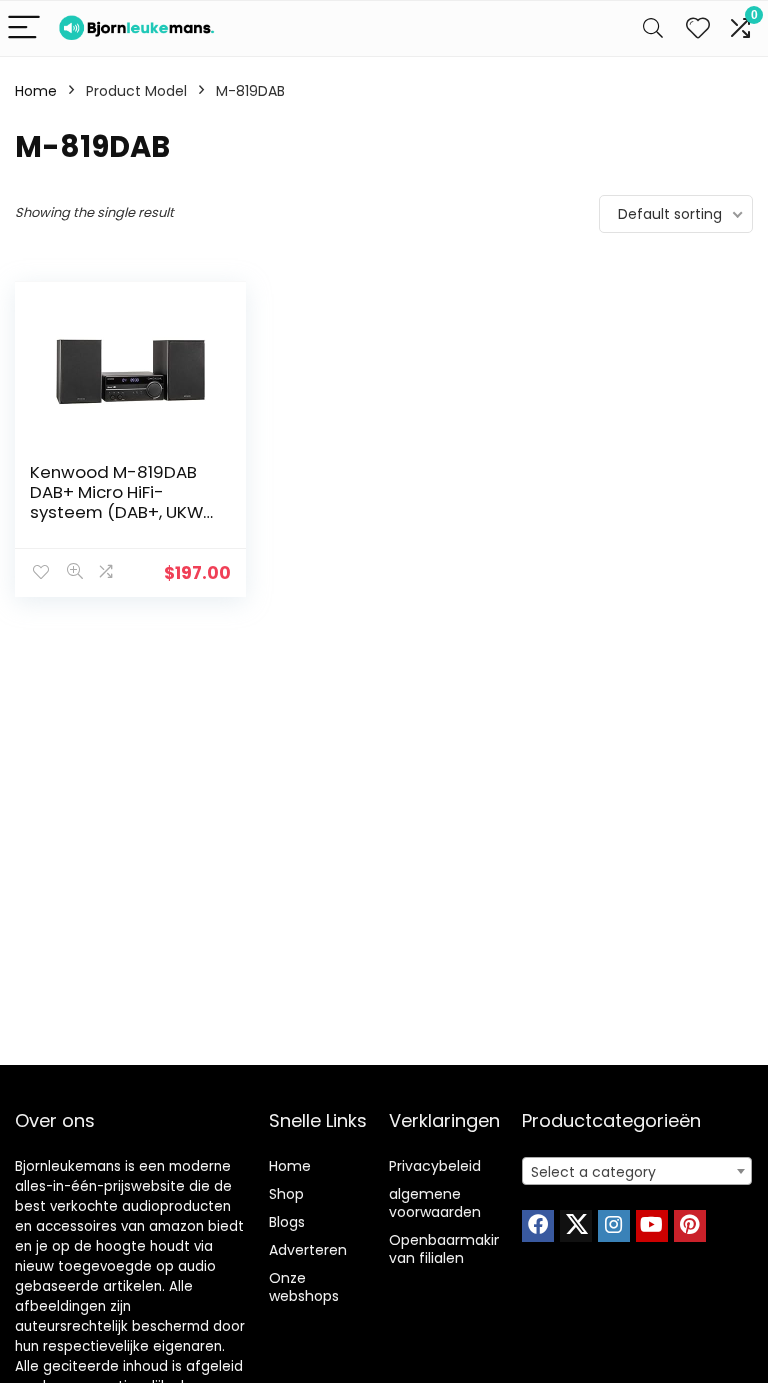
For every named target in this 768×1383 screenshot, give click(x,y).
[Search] (653, 28)
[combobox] (637, 1171)
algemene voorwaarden (435, 1203)
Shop (286, 1194)
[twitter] (576, 1226)
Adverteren (308, 1250)
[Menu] (24, 28)
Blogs (287, 1222)
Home (36, 91)
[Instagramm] (614, 1226)
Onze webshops (304, 1287)
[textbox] (637, 1172)
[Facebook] (538, 1226)
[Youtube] (652, 1226)
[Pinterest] (690, 1226)
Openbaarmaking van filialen (450, 1249)
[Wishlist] (698, 28)
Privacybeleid (435, 1166)
